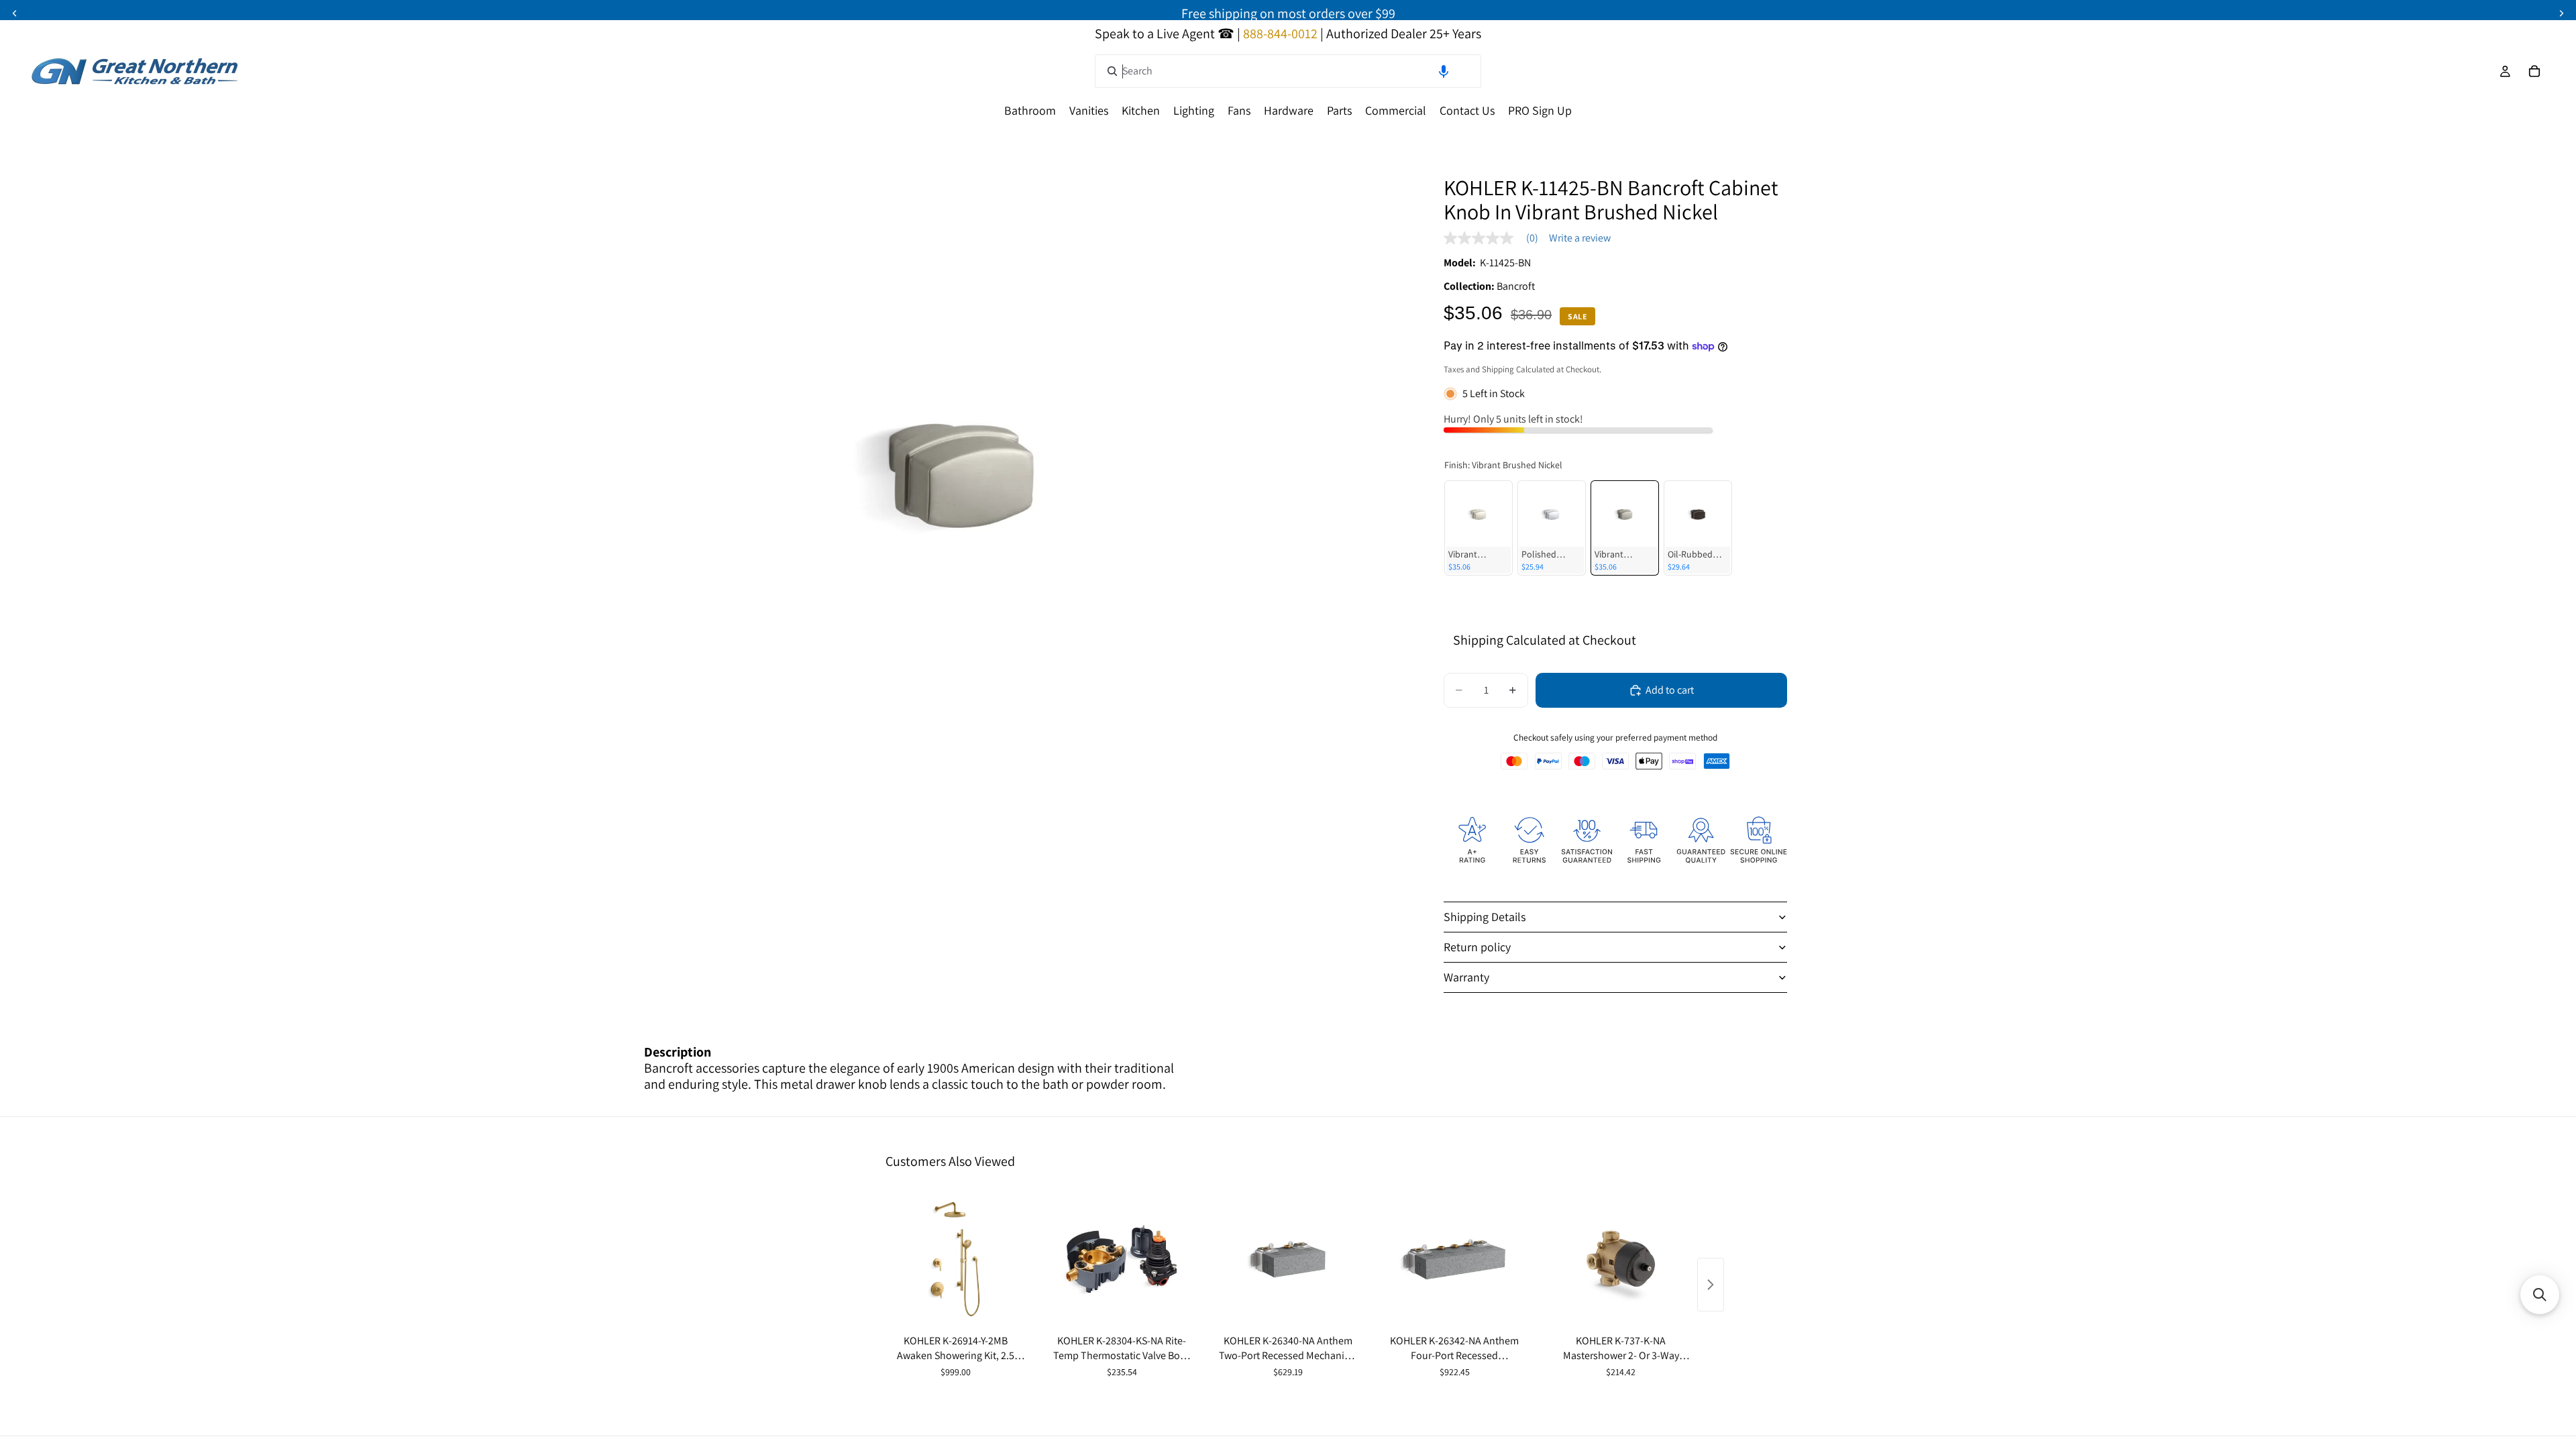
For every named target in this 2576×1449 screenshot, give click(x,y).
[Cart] (2534, 71)
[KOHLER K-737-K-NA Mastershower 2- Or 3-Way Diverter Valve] (1621, 1259)
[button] (1444, 71)
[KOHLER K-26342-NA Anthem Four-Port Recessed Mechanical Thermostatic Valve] (1454, 1259)
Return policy (1477, 947)
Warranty (1466, 977)
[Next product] (1711, 1285)
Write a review (1580, 238)
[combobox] (1288, 71)
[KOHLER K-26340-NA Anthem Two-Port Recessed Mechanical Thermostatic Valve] (1288, 1259)
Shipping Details (1485, 917)
